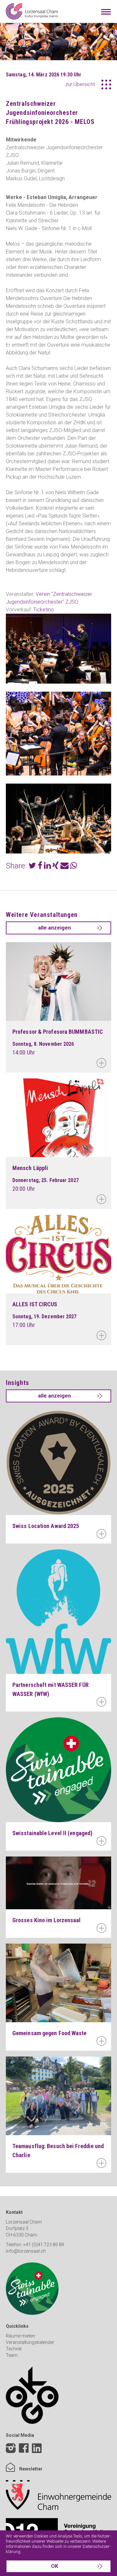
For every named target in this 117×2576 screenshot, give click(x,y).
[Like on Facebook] (24, 2449)
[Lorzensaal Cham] (32, 11)
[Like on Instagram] (11, 2449)
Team (12, 2355)
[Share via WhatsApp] (74, 867)
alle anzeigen (54, 928)
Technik (14, 2349)
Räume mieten (20, 2336)
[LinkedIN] (37, 2453)
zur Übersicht (80, 84)
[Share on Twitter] (32, 867)
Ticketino (44, 610)
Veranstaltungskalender (30, 2342)
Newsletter (30, 2469)
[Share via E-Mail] (65, 867)
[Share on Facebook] (40, 867)
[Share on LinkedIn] (47, 867)
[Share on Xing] (56, 867)
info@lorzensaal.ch (26, 2251)
